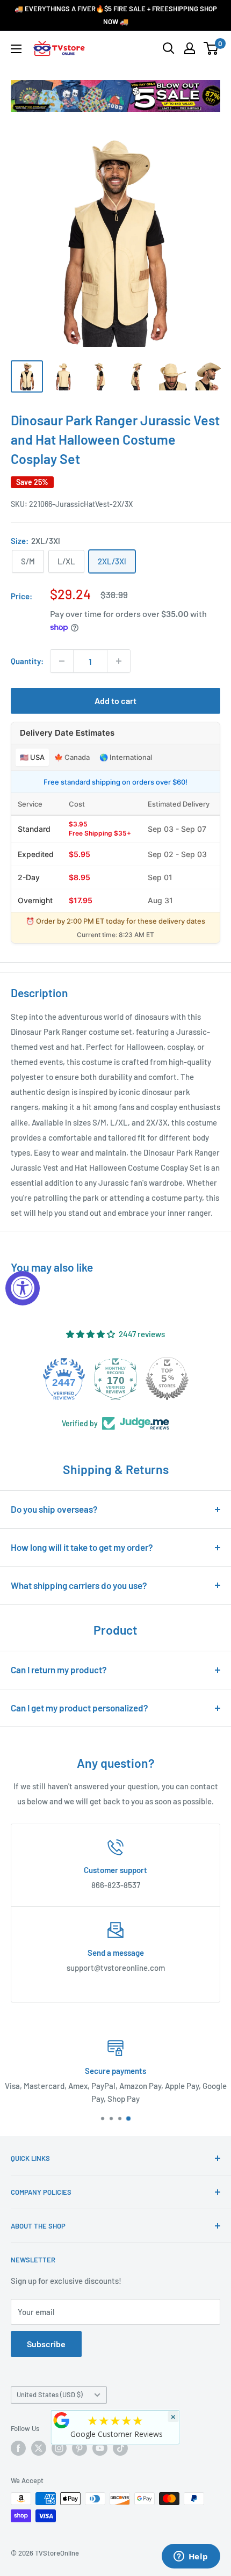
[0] (211, 48)
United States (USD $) (50, 2394)
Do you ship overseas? (54, 1509)
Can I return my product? (59, 1670)
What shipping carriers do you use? (79, 1585)
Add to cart (115, 701)
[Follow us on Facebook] (18, 2448)
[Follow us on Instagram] (59, 2448)
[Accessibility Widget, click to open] (23, 1288)
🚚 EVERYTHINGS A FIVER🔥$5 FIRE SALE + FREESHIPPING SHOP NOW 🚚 (116, 15)
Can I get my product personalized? (80, 1708)
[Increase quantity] (119, 661)
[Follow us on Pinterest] (80, 2448)
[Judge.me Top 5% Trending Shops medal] (167, 1378)
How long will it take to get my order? (82, 1547)
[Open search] (169, 48)
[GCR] (62, 2420)
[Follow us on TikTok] (120, 2448)
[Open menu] (16, 49)
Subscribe (46, 2344)
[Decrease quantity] (62, 661)
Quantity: (27, 661)
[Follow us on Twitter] (39, 2448)
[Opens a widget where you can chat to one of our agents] (191, 2557)
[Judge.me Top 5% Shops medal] (115, 1378)
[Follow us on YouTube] (100, 2448)
